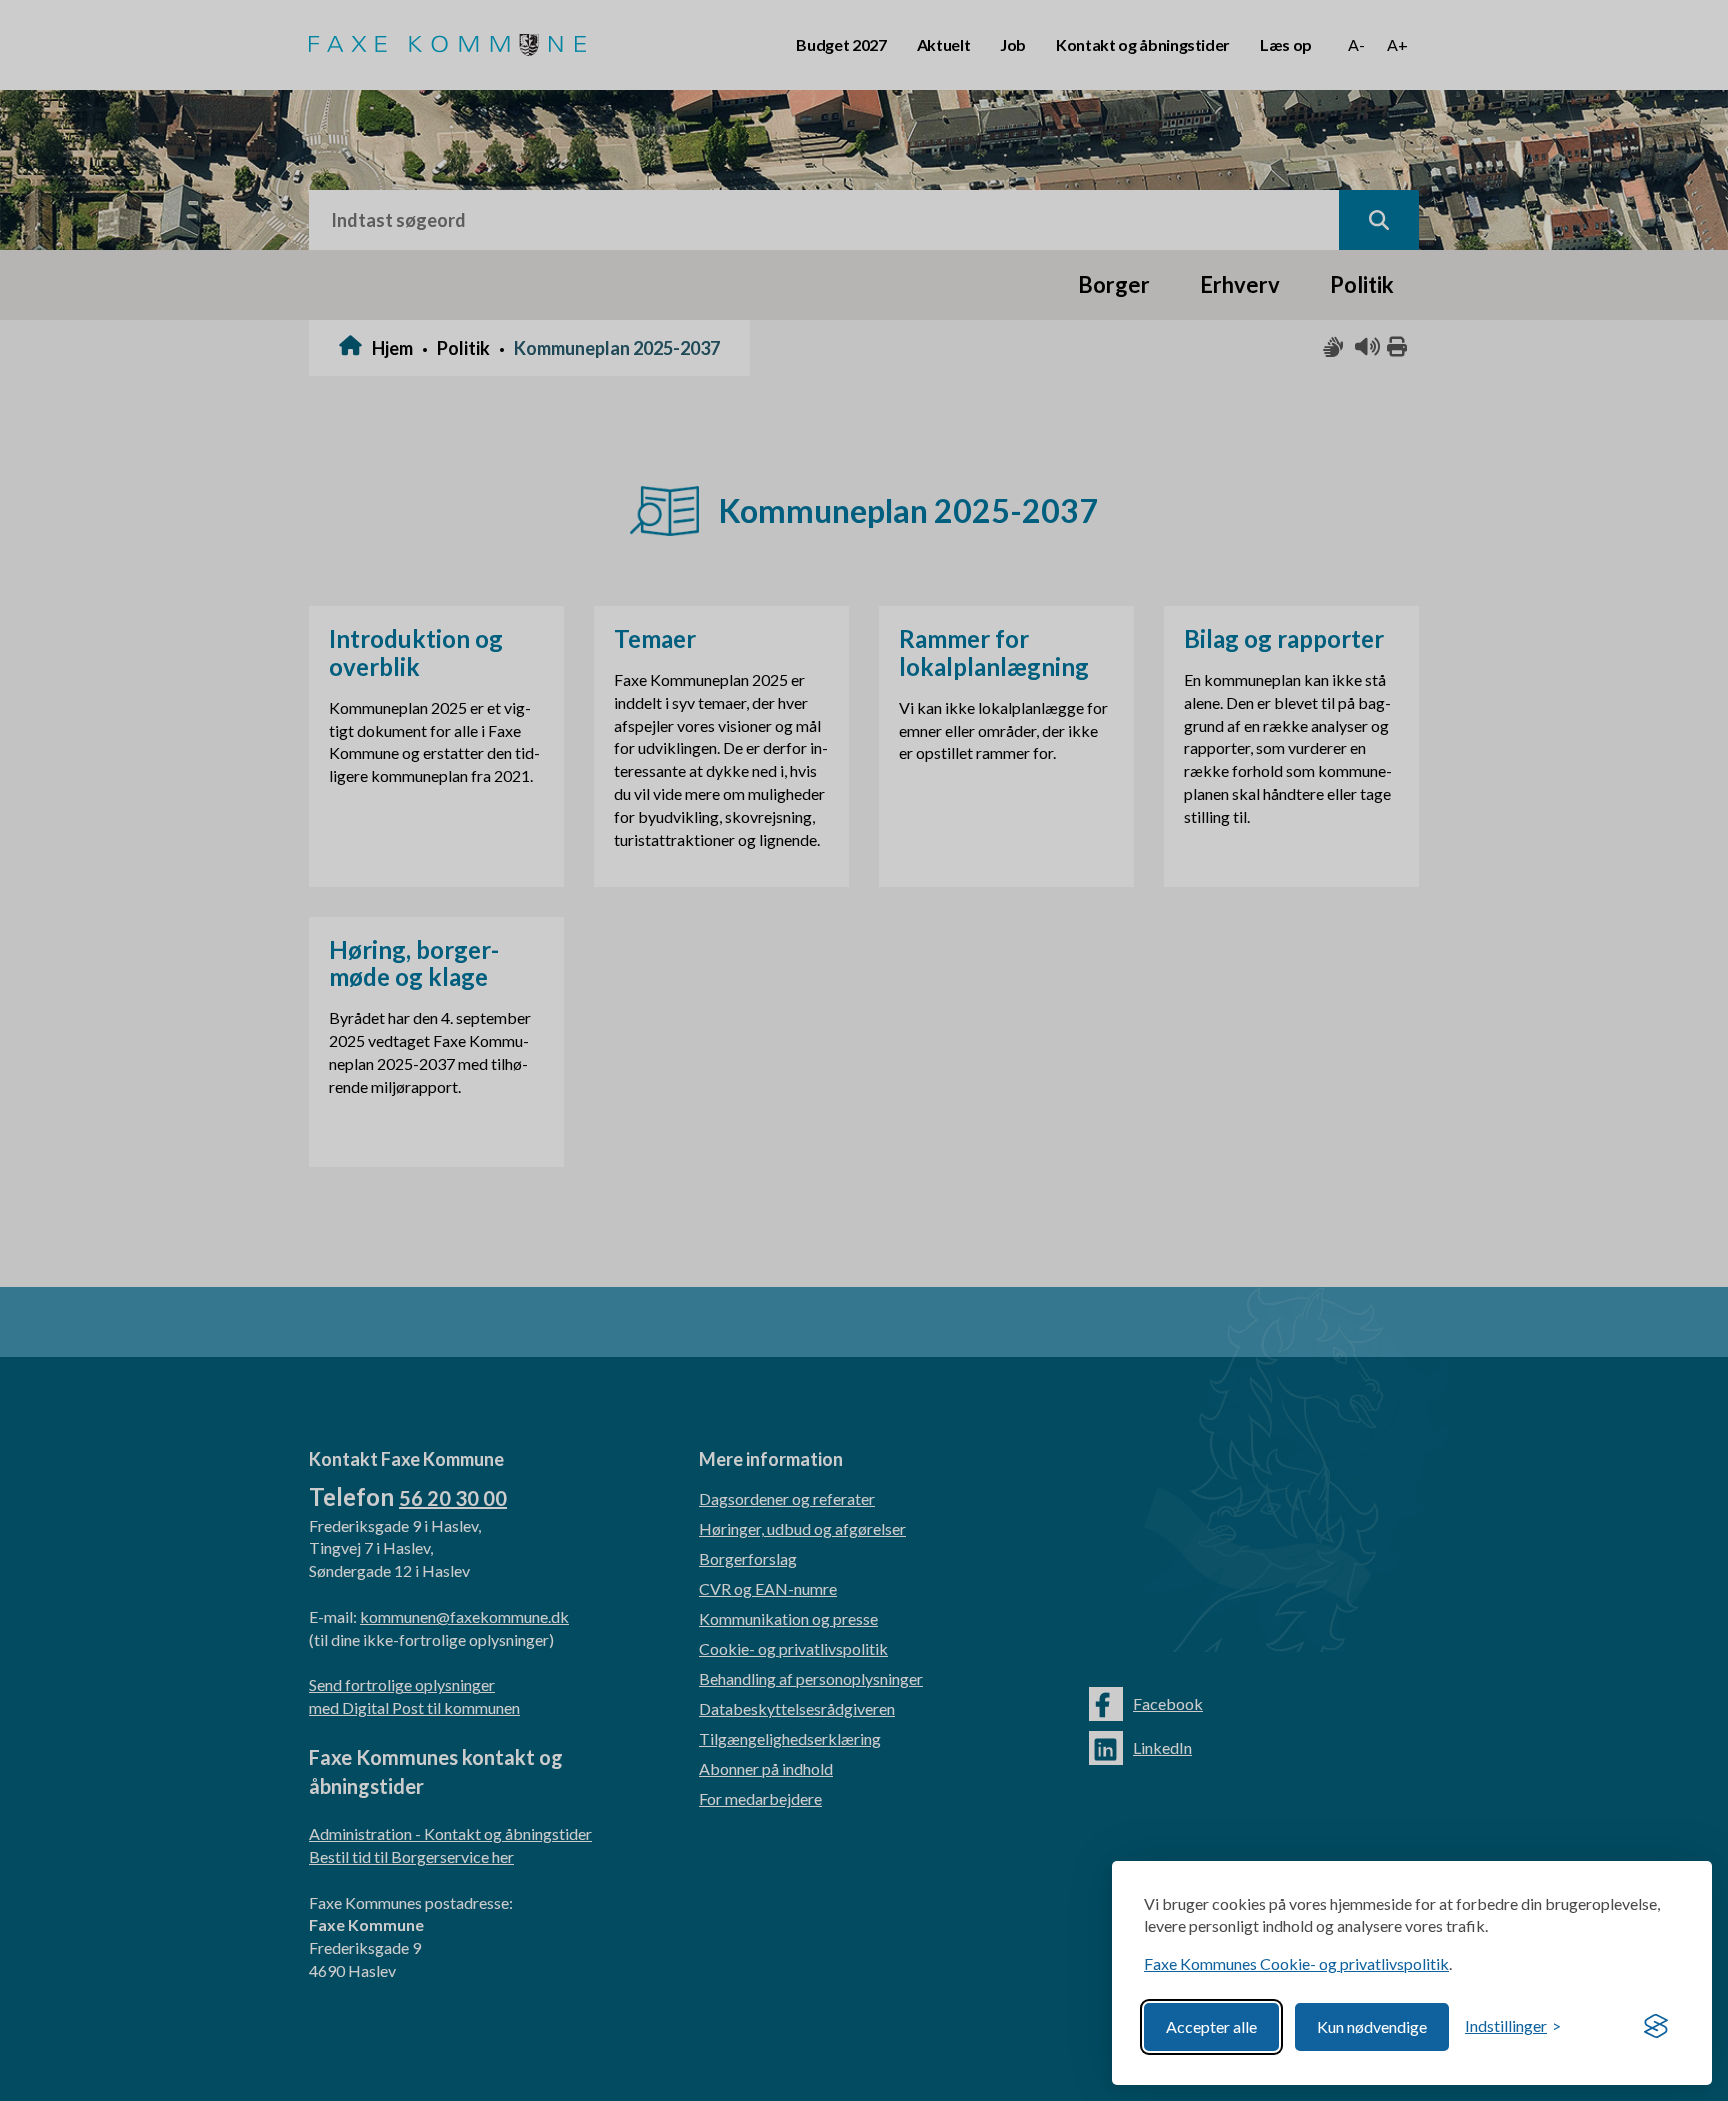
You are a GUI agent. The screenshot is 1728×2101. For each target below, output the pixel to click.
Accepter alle (1211, 2026)
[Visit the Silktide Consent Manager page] (1656, 2027)
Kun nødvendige (1372, 2026)
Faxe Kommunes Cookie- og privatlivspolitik (1296, 1963)
